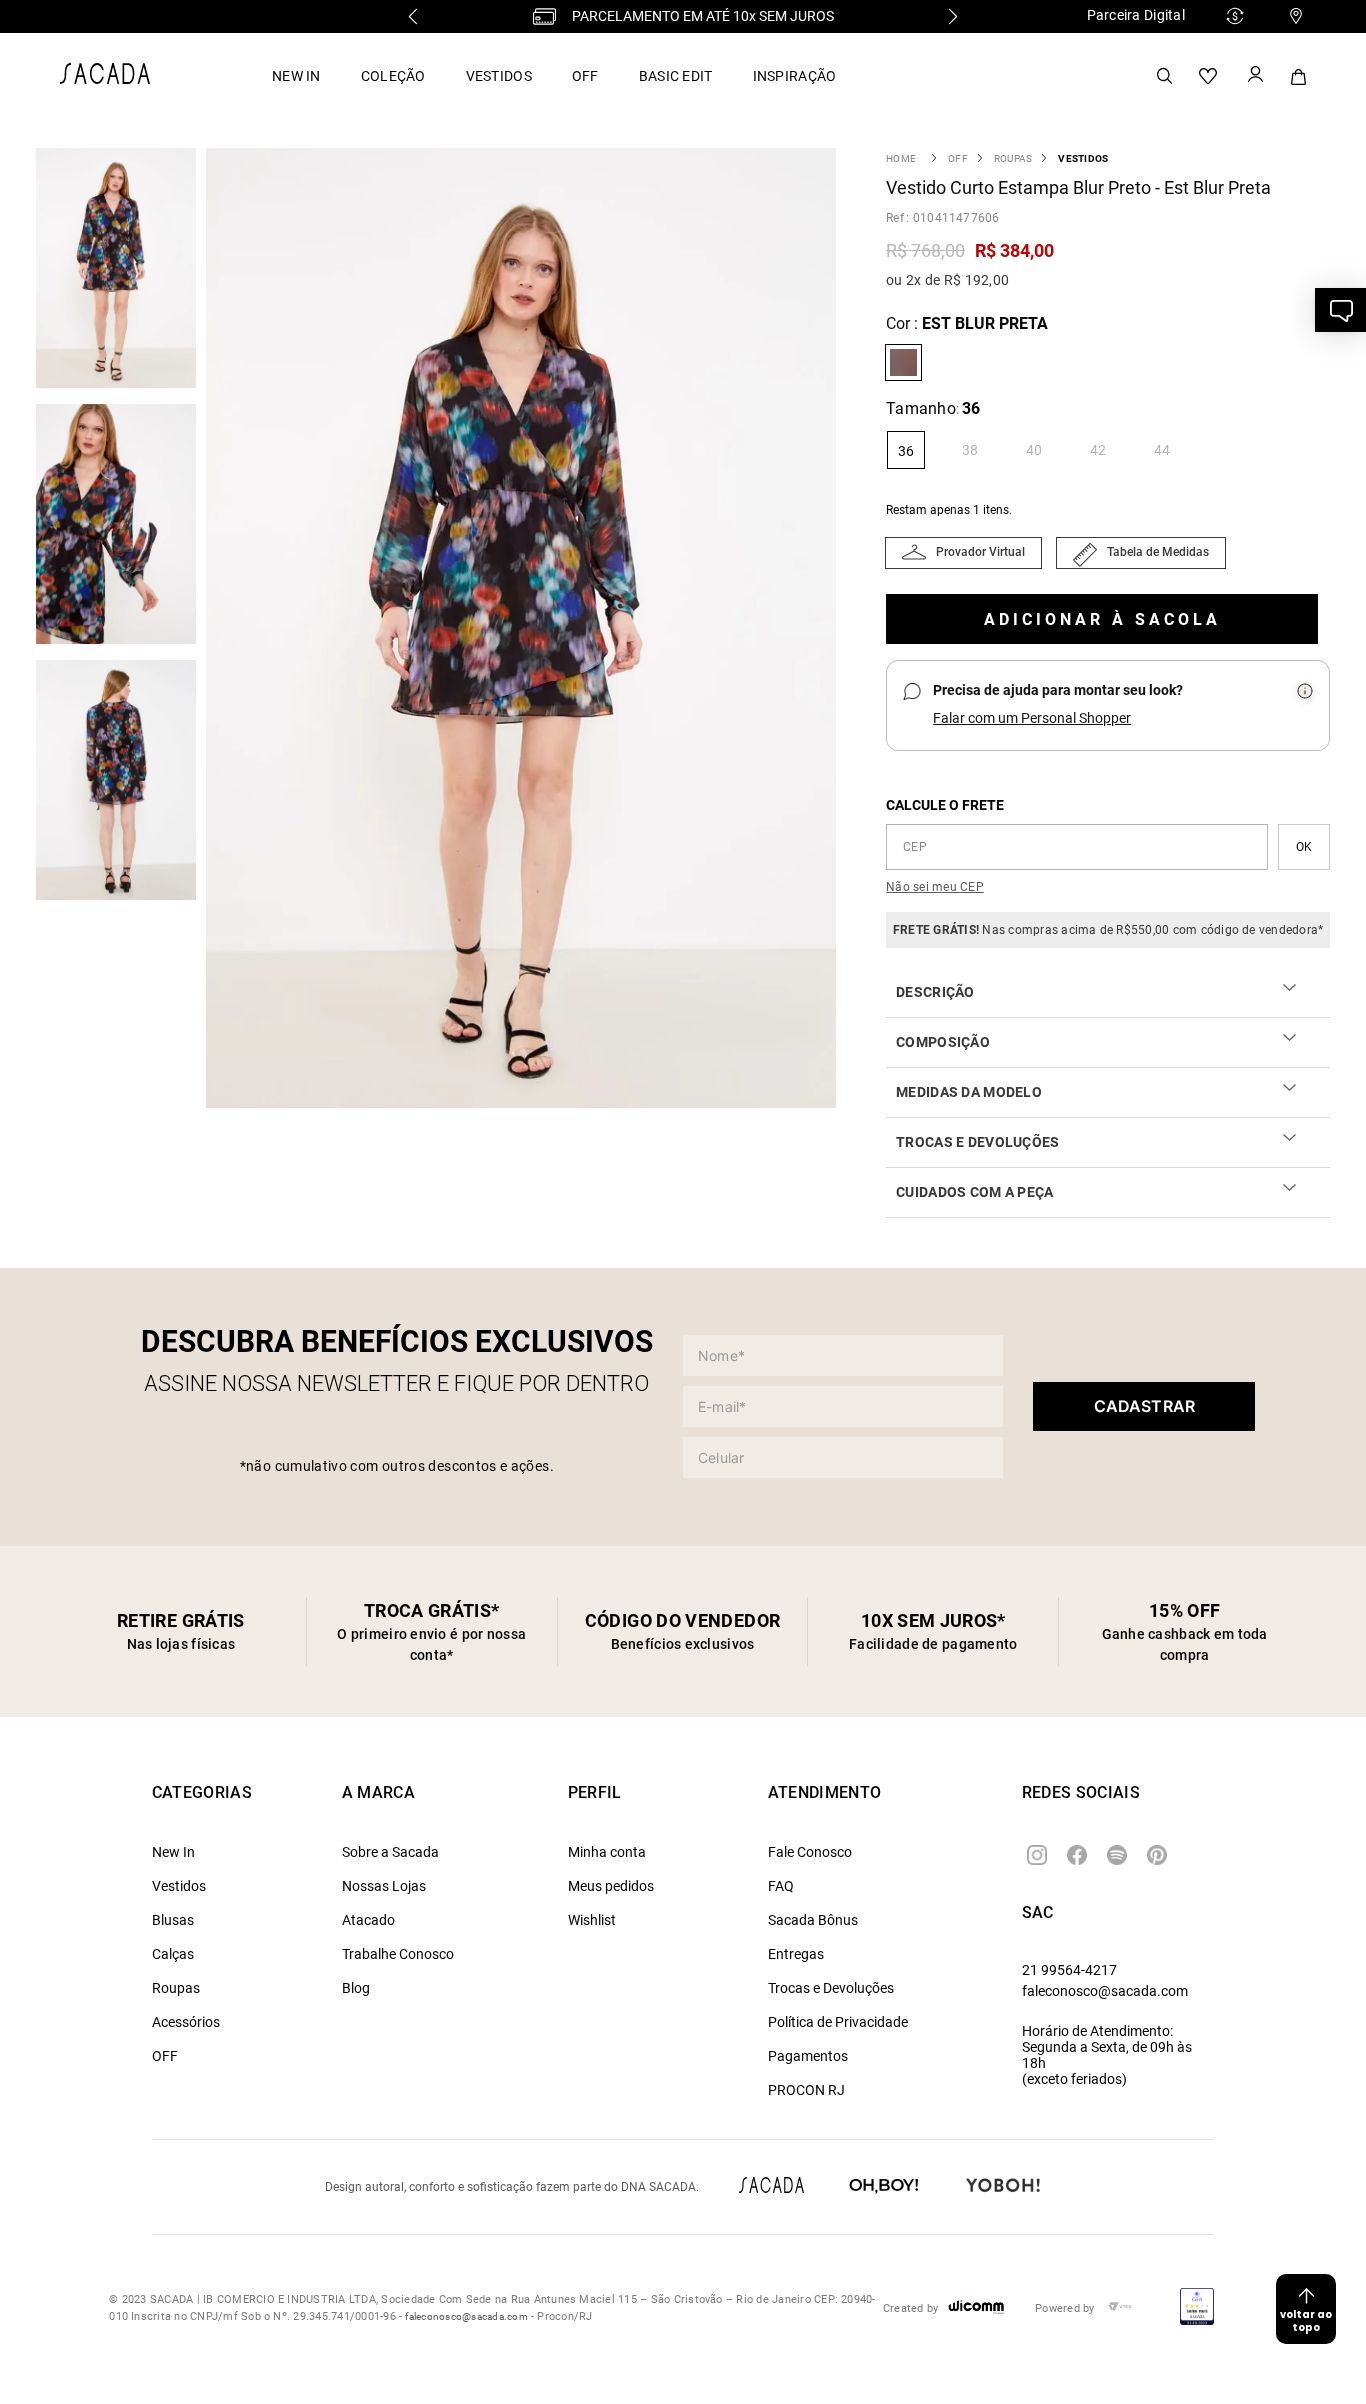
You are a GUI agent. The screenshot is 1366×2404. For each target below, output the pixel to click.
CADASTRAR (1144, 1406)
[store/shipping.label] (1304, 847)
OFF (585, 76)
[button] (526, 630)
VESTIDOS (499, 76)
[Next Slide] (953, 16)
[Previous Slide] (413, 16)
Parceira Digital (1136, 15)
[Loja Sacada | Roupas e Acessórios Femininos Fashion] (105, 78)
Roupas (1013, 158)
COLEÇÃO (393, 76)
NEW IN (296, 76)
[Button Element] (1254, 76)
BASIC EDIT (676, 76)
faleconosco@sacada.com (1105, 1991)
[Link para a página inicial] (901, 158)
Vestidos (1083, 158)
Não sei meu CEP (935, 887)
